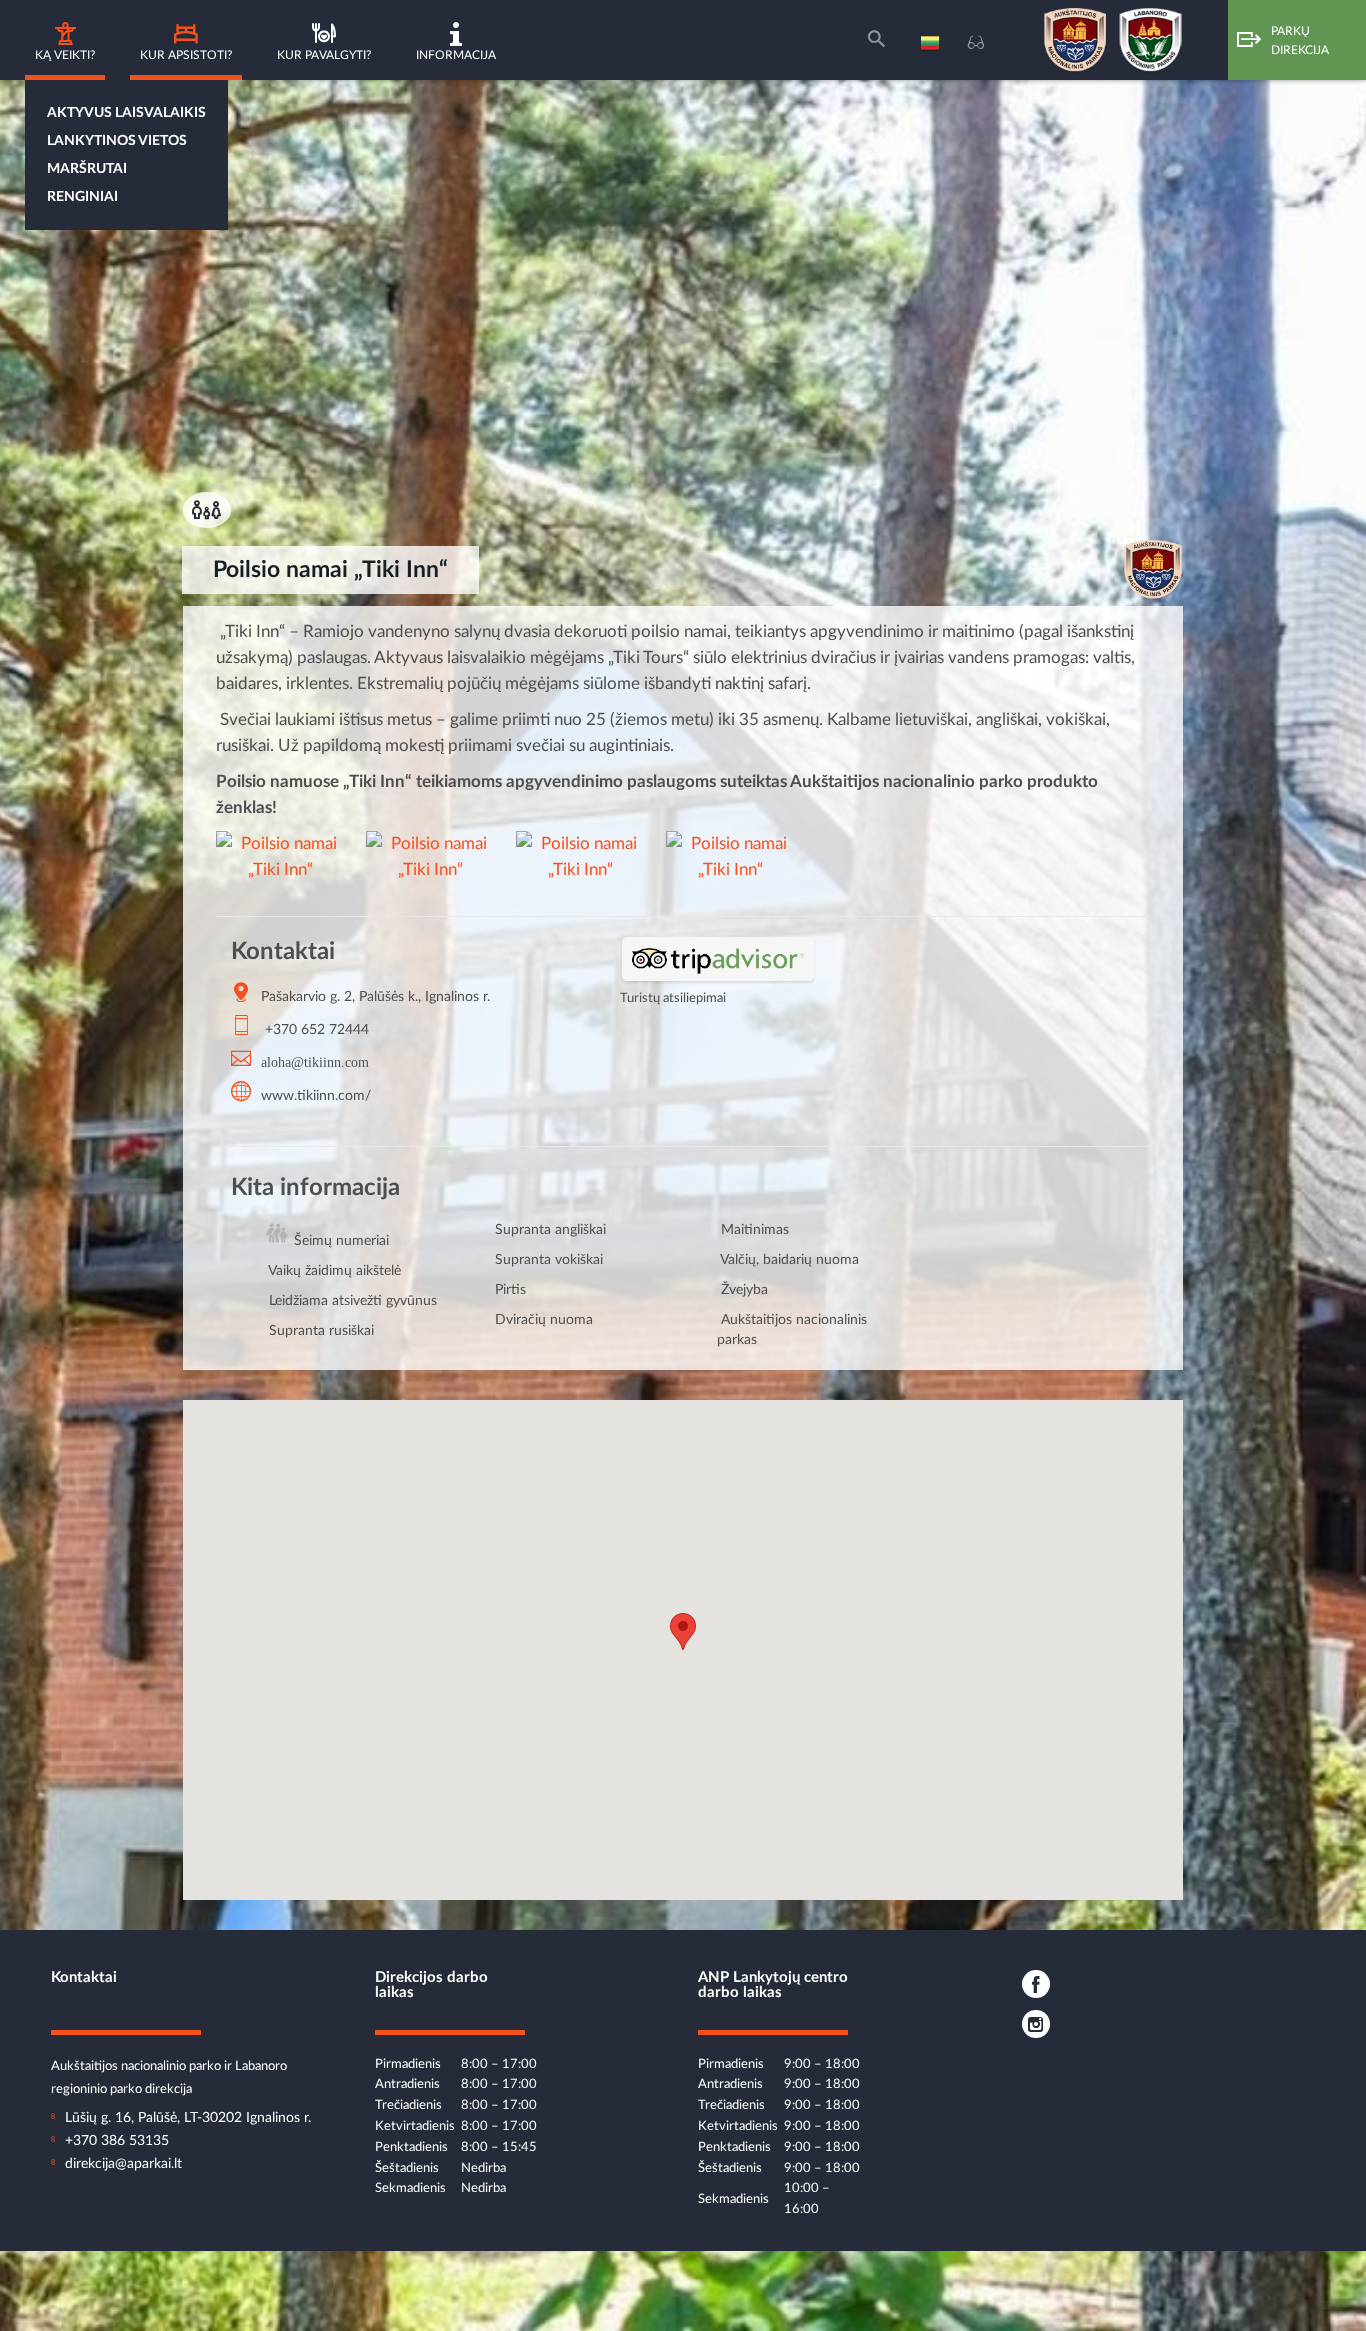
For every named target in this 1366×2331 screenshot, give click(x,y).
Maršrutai (87, 169)
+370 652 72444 (317, 1030)
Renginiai (82, 197)
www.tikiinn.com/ (316, 1096)
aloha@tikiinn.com (315, 1061)
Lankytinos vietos (117, 141)
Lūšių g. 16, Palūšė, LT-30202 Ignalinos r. (188, 2118)
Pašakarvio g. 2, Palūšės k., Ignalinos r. (375, 997)
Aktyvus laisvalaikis (126, 113)
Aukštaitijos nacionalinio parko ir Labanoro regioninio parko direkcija (169, 2067)
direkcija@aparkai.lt (123, 2164)
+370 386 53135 (117, 2141)
